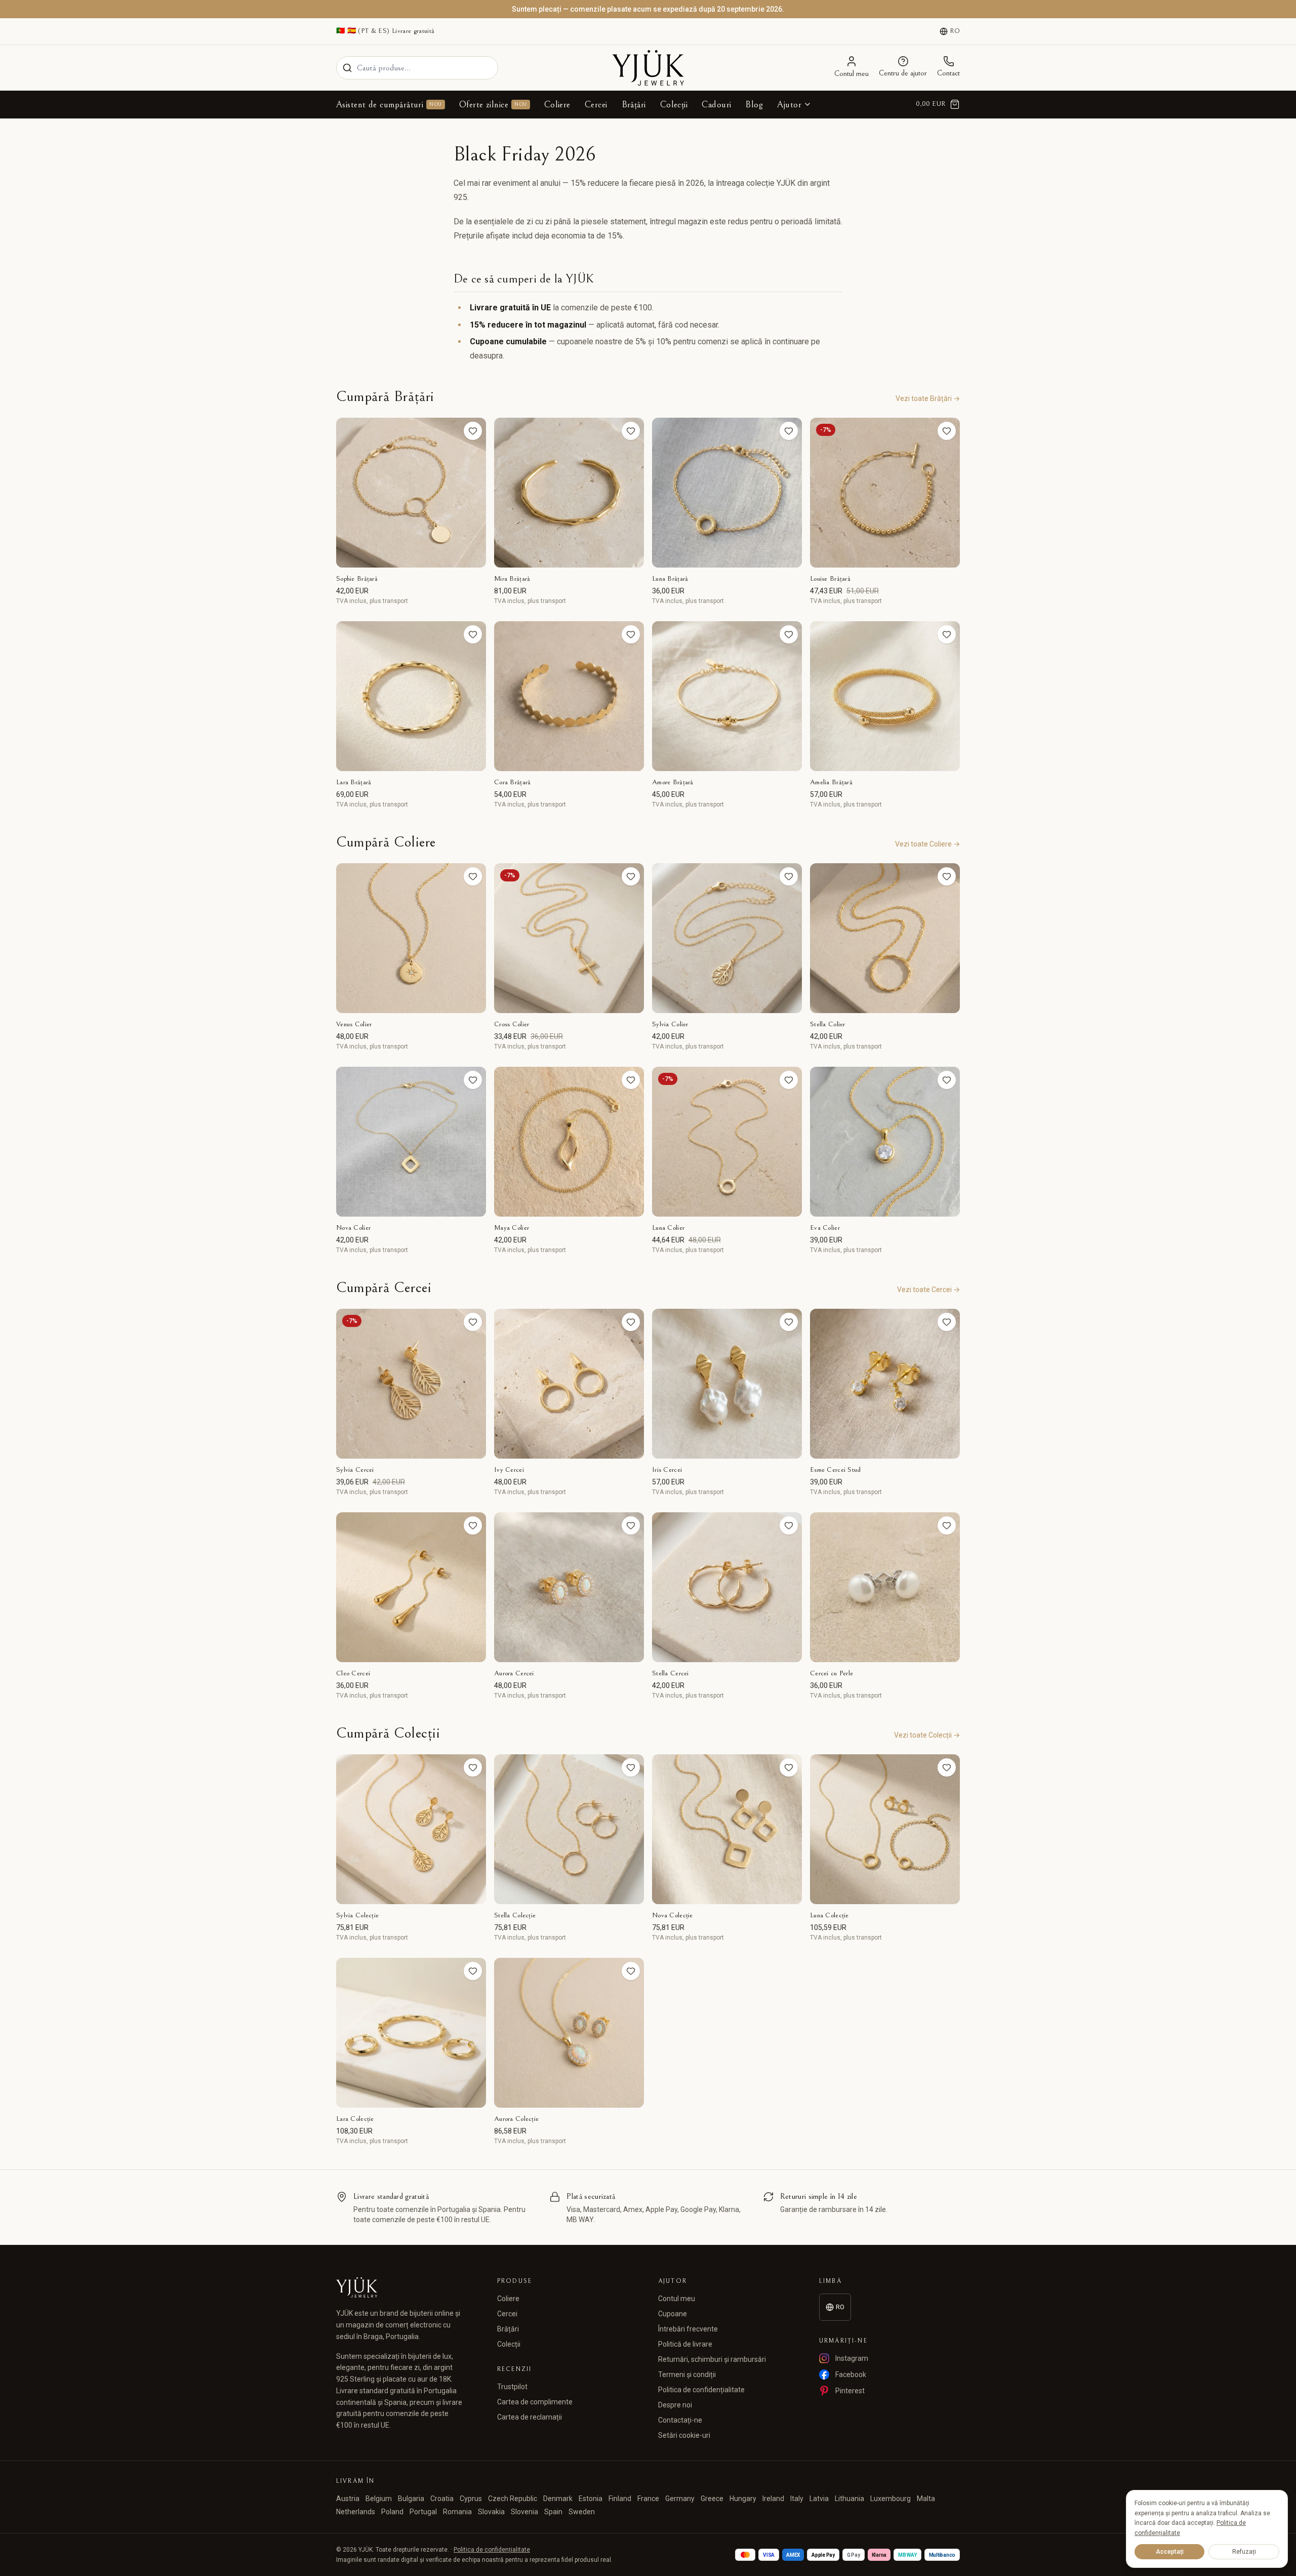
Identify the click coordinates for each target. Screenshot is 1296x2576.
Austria (348, 2499)
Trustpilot (512, 2387)
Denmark (558, 2499)
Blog (754, 105)
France (648, 2499)
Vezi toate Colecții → (927, 1735)
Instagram (852, 2358)
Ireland (773, 2499)
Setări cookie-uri (684, 2435)
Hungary (743, 2499)
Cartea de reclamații (530, 2417)
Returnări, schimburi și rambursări (712, 2359)
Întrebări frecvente (688, 2329)
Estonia (591, 2499)
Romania (457, 2512)
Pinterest (850, 2391)
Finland (620, 2499)
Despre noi (675, 2405)
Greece (712, 2499)
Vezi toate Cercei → (928, 1290)
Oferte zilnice (493, 105)
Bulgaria (411, 2499)
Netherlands (356, 2512)
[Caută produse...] (347, 68)
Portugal (423, 2512)
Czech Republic (513, 2499)
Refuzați (1244, 2552)
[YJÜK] (648, 68)
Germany (680, 2499)
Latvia (819, 2499)
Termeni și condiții (687, 2374)
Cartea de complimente (535, 2402)
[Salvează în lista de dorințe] (473, 431)
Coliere (557, 105)
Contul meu (677, 2299)
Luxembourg (890, 2499)
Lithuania (849, 2499)
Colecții (674, 105)
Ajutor (789, 105)
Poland (392, 2512)
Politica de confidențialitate (701, 2390)
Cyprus (471, 2499)
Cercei (596, 105)
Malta (926, 2499)
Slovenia (524, 2512)
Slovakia (491, 2512)
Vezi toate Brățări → (928, 398)
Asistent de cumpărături (389, 105)
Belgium (379, 2499)
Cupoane (673, 2314)
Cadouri (716, 105)
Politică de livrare (685, 2344)
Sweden (582, 2512)
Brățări (634, 105)
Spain (553, 2512)
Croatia (442, 2499)
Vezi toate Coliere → (927, 844)
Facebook (851, 2374)
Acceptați (1170, 2552)
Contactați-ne (680, 2420)
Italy (797, 2499)
